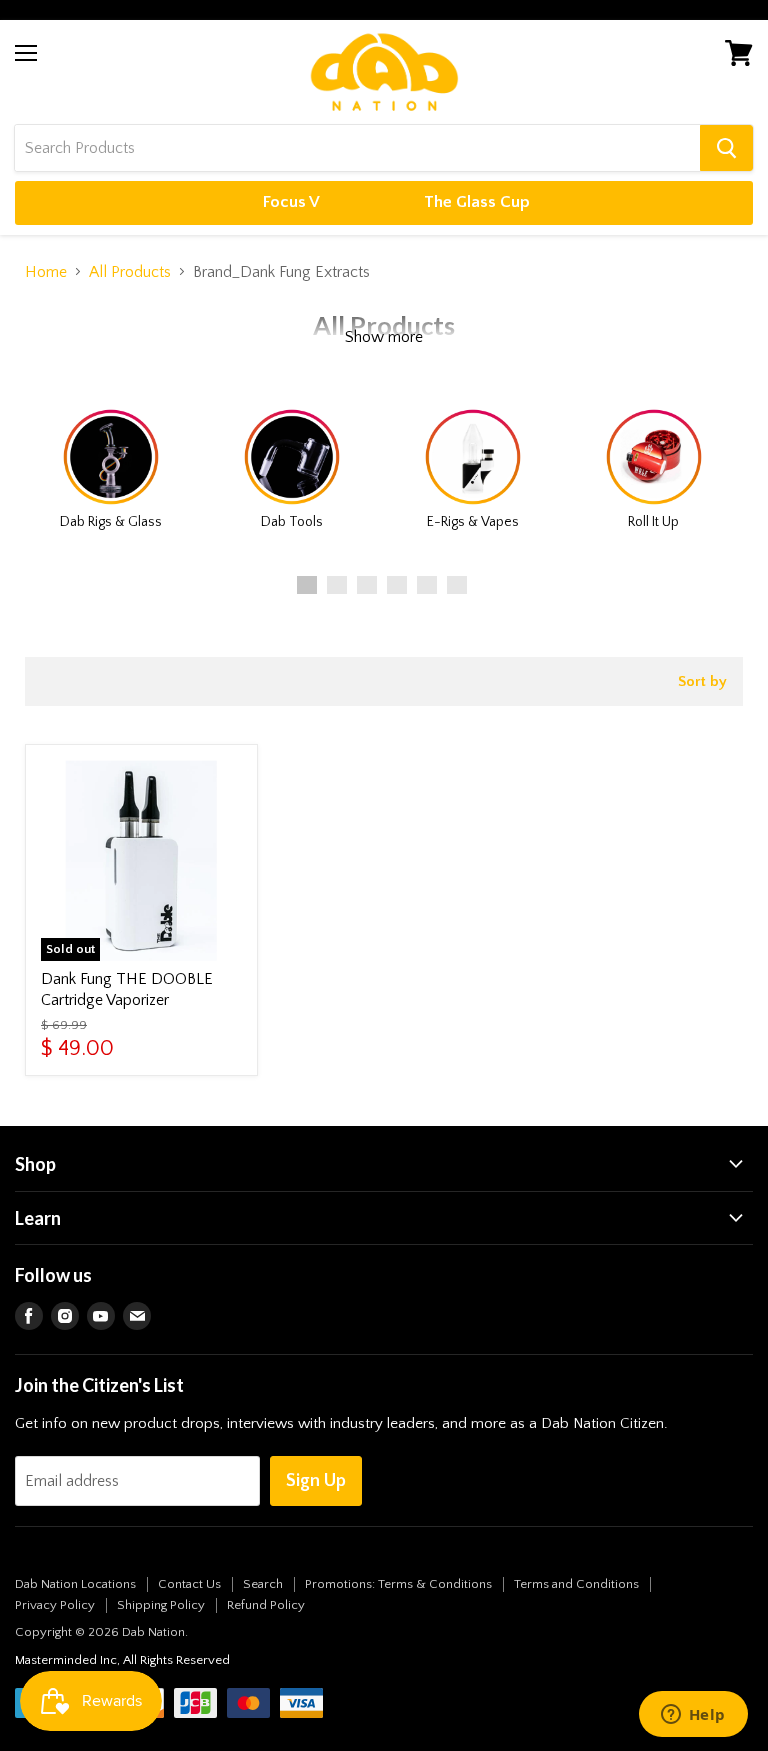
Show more (384, 337)
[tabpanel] (110, 465)
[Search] (726, 148)
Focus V (291, 202)
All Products (130, 272)
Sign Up (316, 1481)
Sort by (702, 681)
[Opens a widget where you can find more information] (693, 1716)
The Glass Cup (477, 202)
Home (46, 272)
